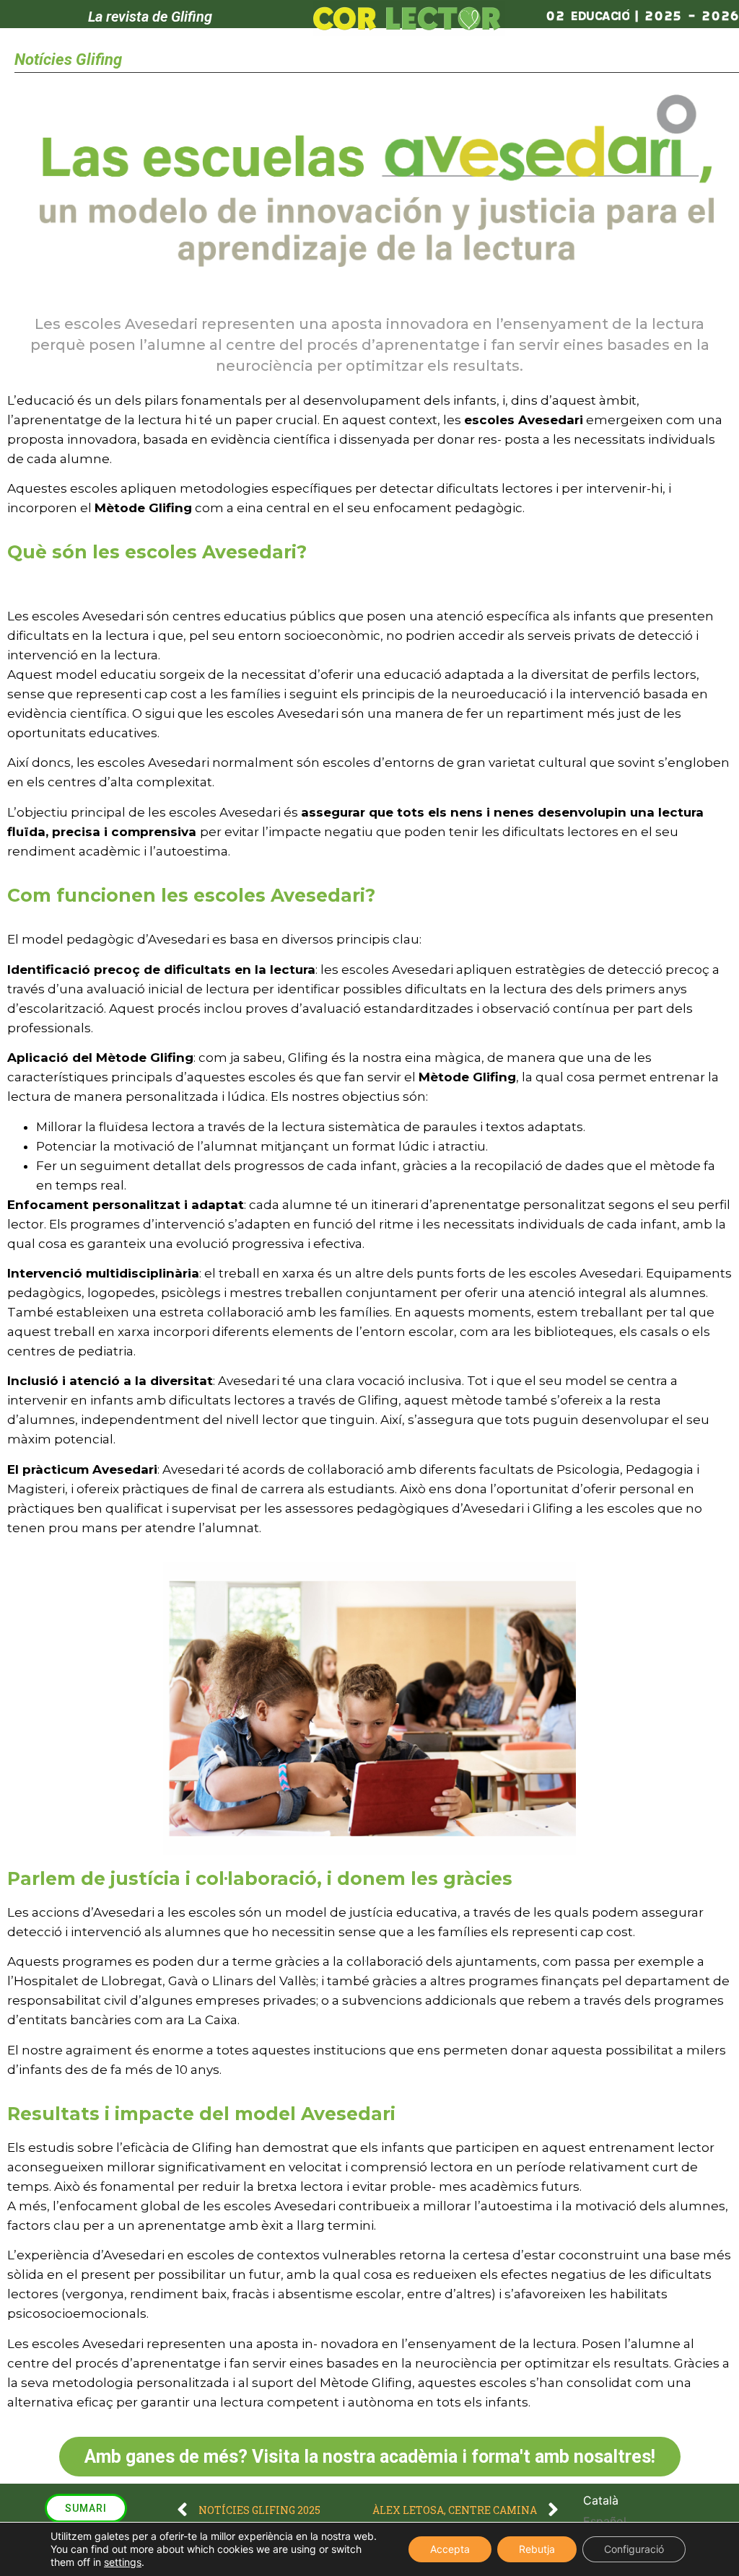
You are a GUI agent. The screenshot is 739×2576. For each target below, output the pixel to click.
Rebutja (537, 2549)
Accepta (450, 2549)
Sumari (86, 2508)
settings (123, 2562)
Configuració (634, 2549)
